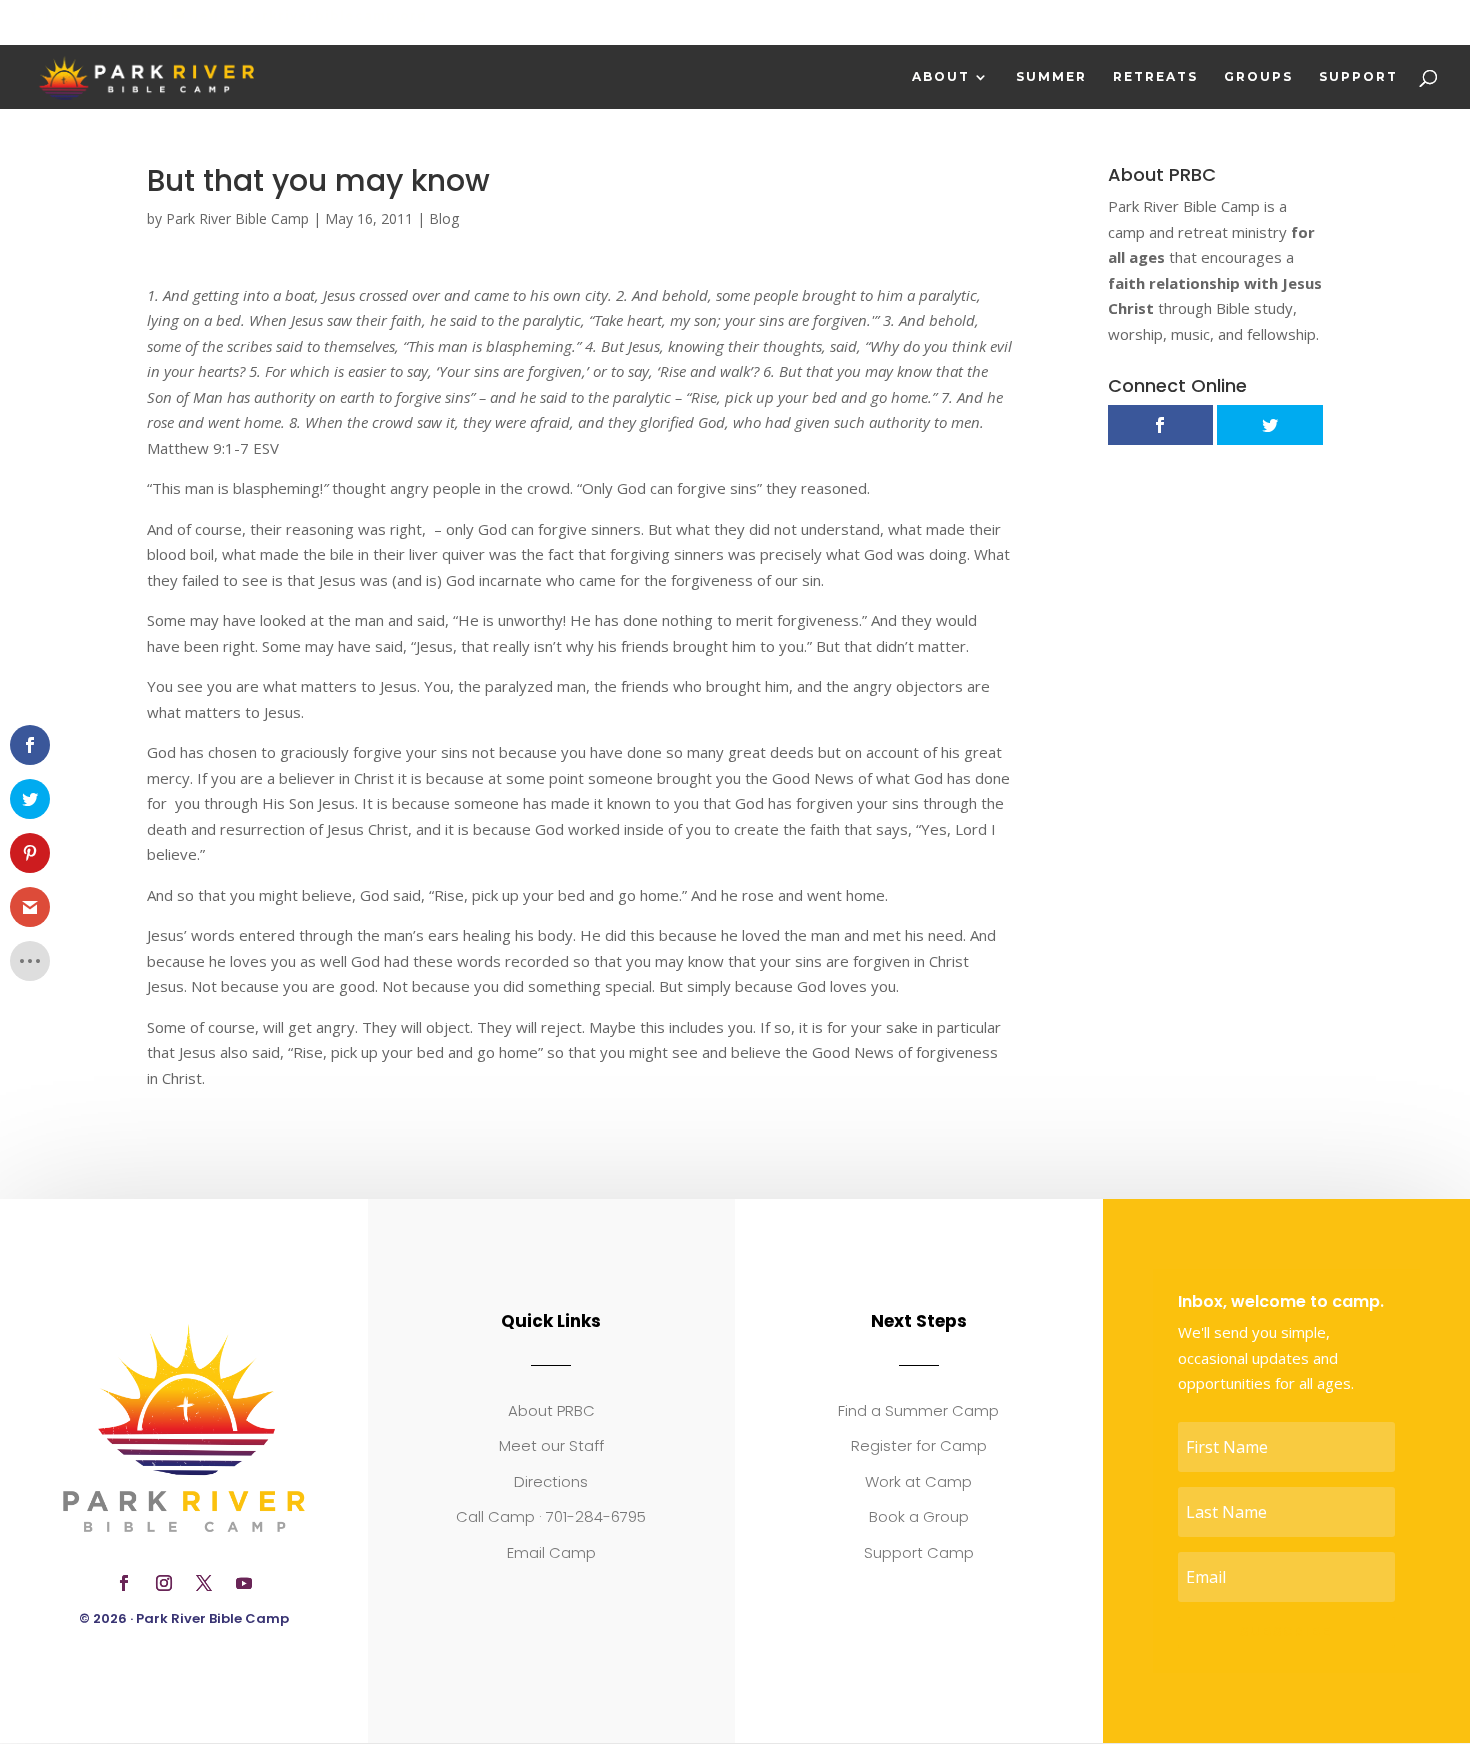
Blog (444, 218)
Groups (1258, 77)
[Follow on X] (204, 1583)
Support (1358, 77)
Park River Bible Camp (237, 218)
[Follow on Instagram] (164, 1583)
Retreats (1155, 77)
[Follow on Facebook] (124, 1583)
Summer (1051, 77)
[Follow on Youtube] (244, 1583)
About (941, 77)
